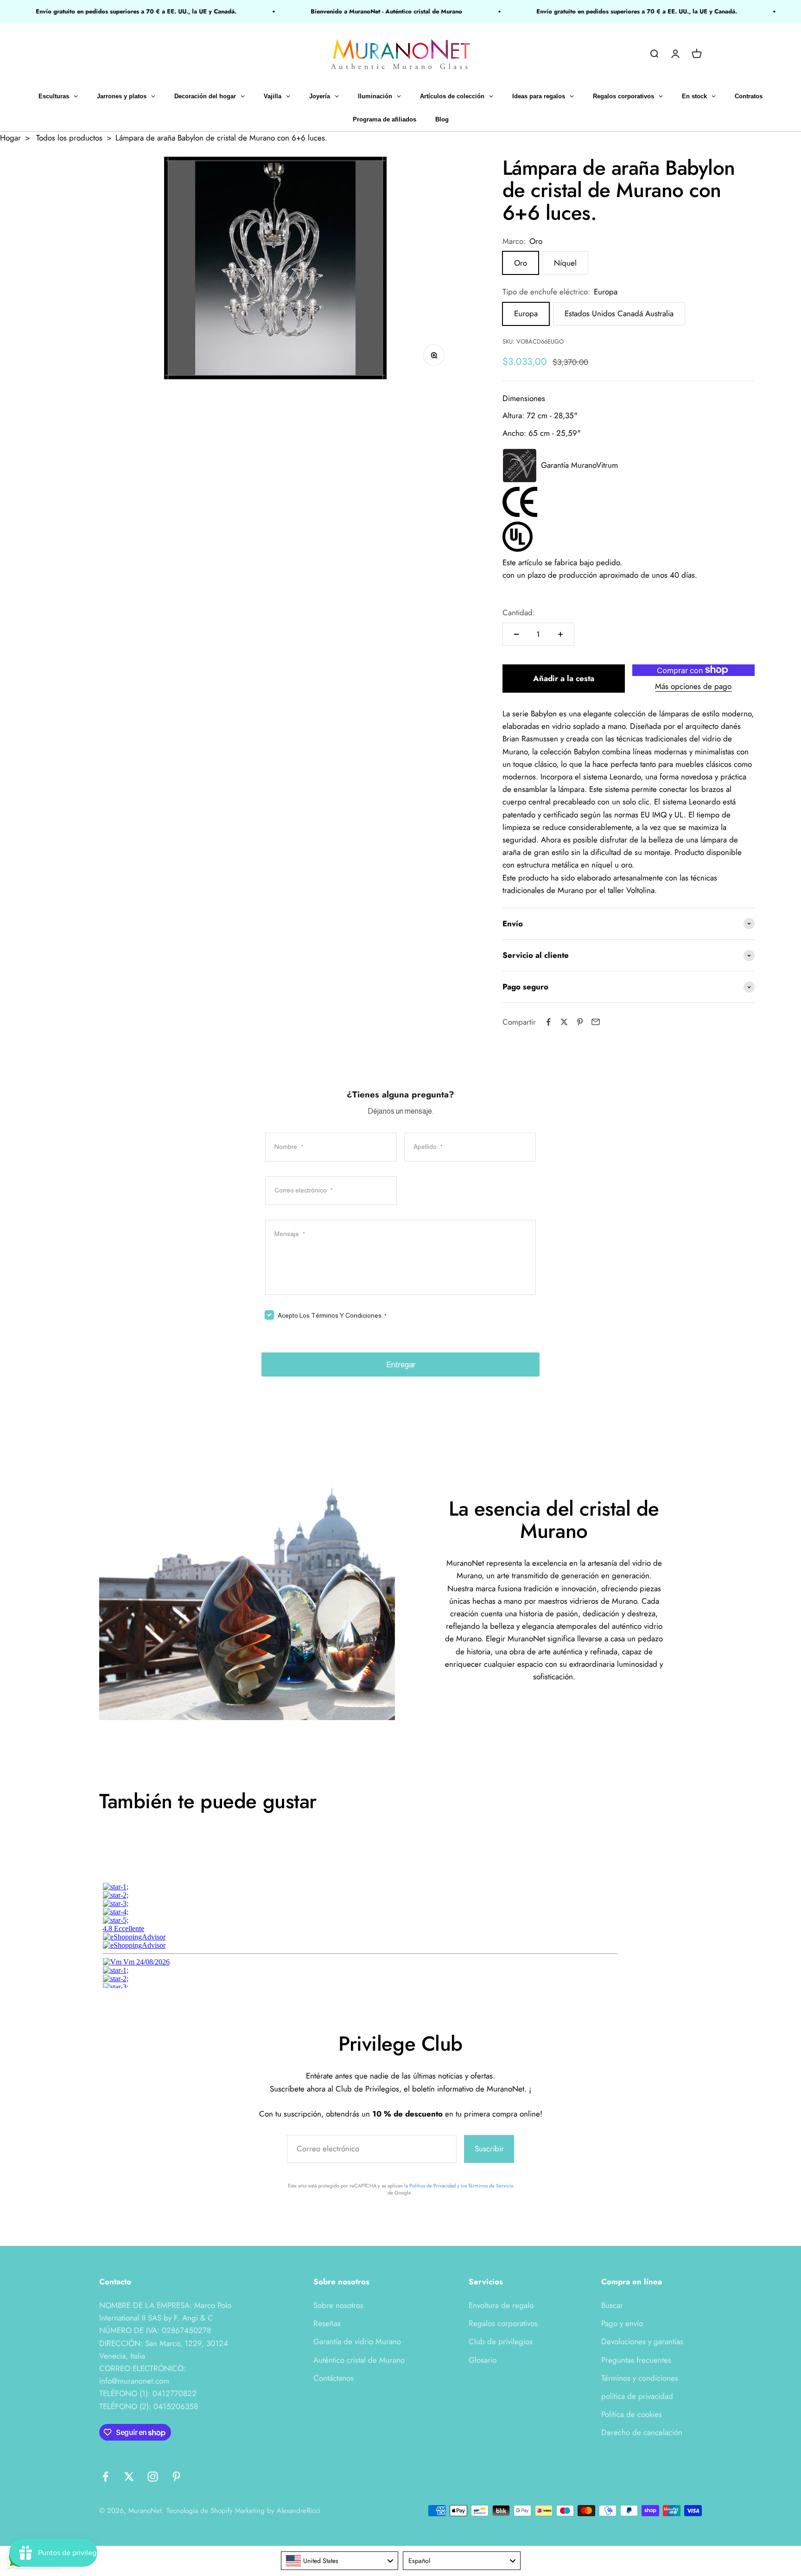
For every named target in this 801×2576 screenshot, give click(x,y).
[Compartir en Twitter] (564, 1022)
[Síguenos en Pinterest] (176, 2477)
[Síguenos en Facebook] (105, 2477)
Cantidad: (519, 612)
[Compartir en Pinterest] (580, 1022)
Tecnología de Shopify (200, 2511)
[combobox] (340, 2561)
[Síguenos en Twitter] (129, 2477)
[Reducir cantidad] (516, 634)
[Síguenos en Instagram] (153, 2477)
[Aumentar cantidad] (560, 634)
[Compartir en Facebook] (548, 1022)
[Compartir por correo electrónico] (596, 1022)
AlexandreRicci (299, 2511)
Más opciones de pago (693, 686)
